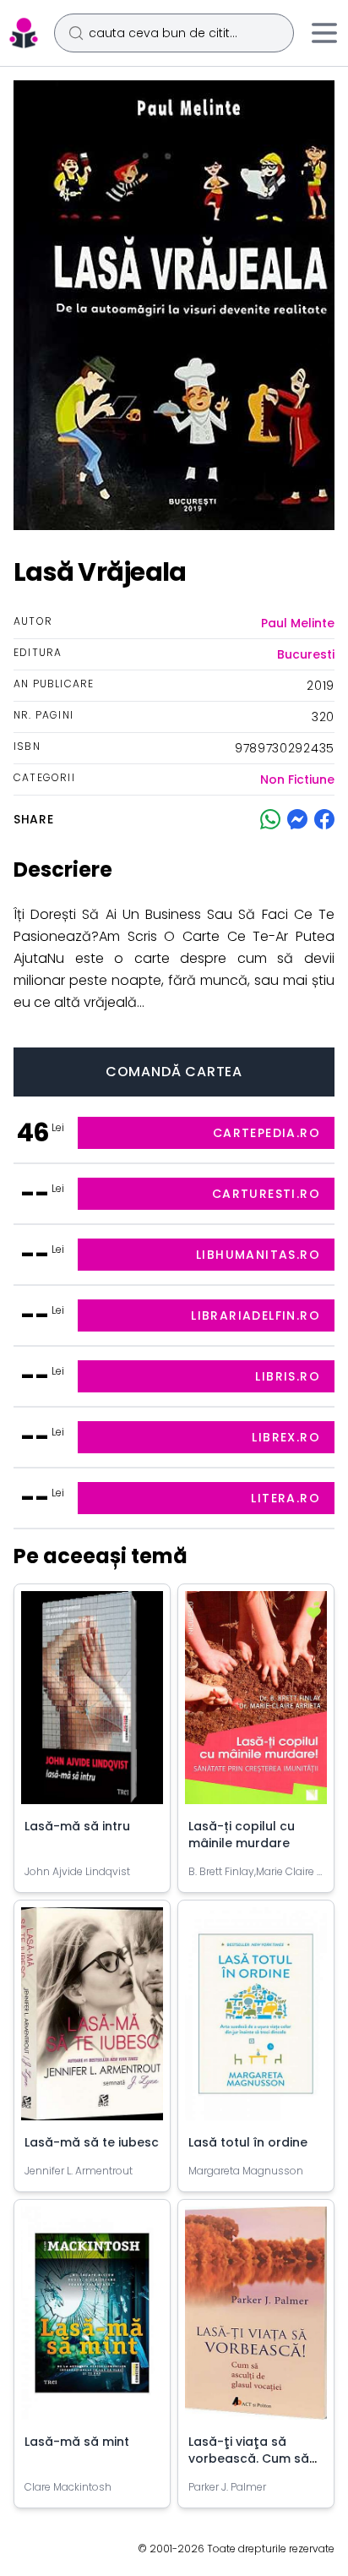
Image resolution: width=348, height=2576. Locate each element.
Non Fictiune (297, 779)
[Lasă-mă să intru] (92, 1704)
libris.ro (288, 1376)
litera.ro (285, 1498)
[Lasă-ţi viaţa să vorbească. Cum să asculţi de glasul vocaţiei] (256, 2320)
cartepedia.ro (266, 1133)
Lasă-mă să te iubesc (92, 2142)
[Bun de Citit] (24, 33)
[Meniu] (324, 33)
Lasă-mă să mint (77, 2442)
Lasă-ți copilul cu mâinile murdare (242, 1835)
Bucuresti (306, 654)
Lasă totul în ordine (248, 2142)
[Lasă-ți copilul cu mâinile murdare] (256, 1704)
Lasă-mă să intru (77, 1826)
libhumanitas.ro (258, 1255)
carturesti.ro (266, 1194)
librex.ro (286, 1437)
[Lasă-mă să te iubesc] (92, 2021)
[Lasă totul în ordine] (256, 2021)
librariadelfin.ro (256, 1315)
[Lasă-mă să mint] (92, 2320)
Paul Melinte (298, 623)
